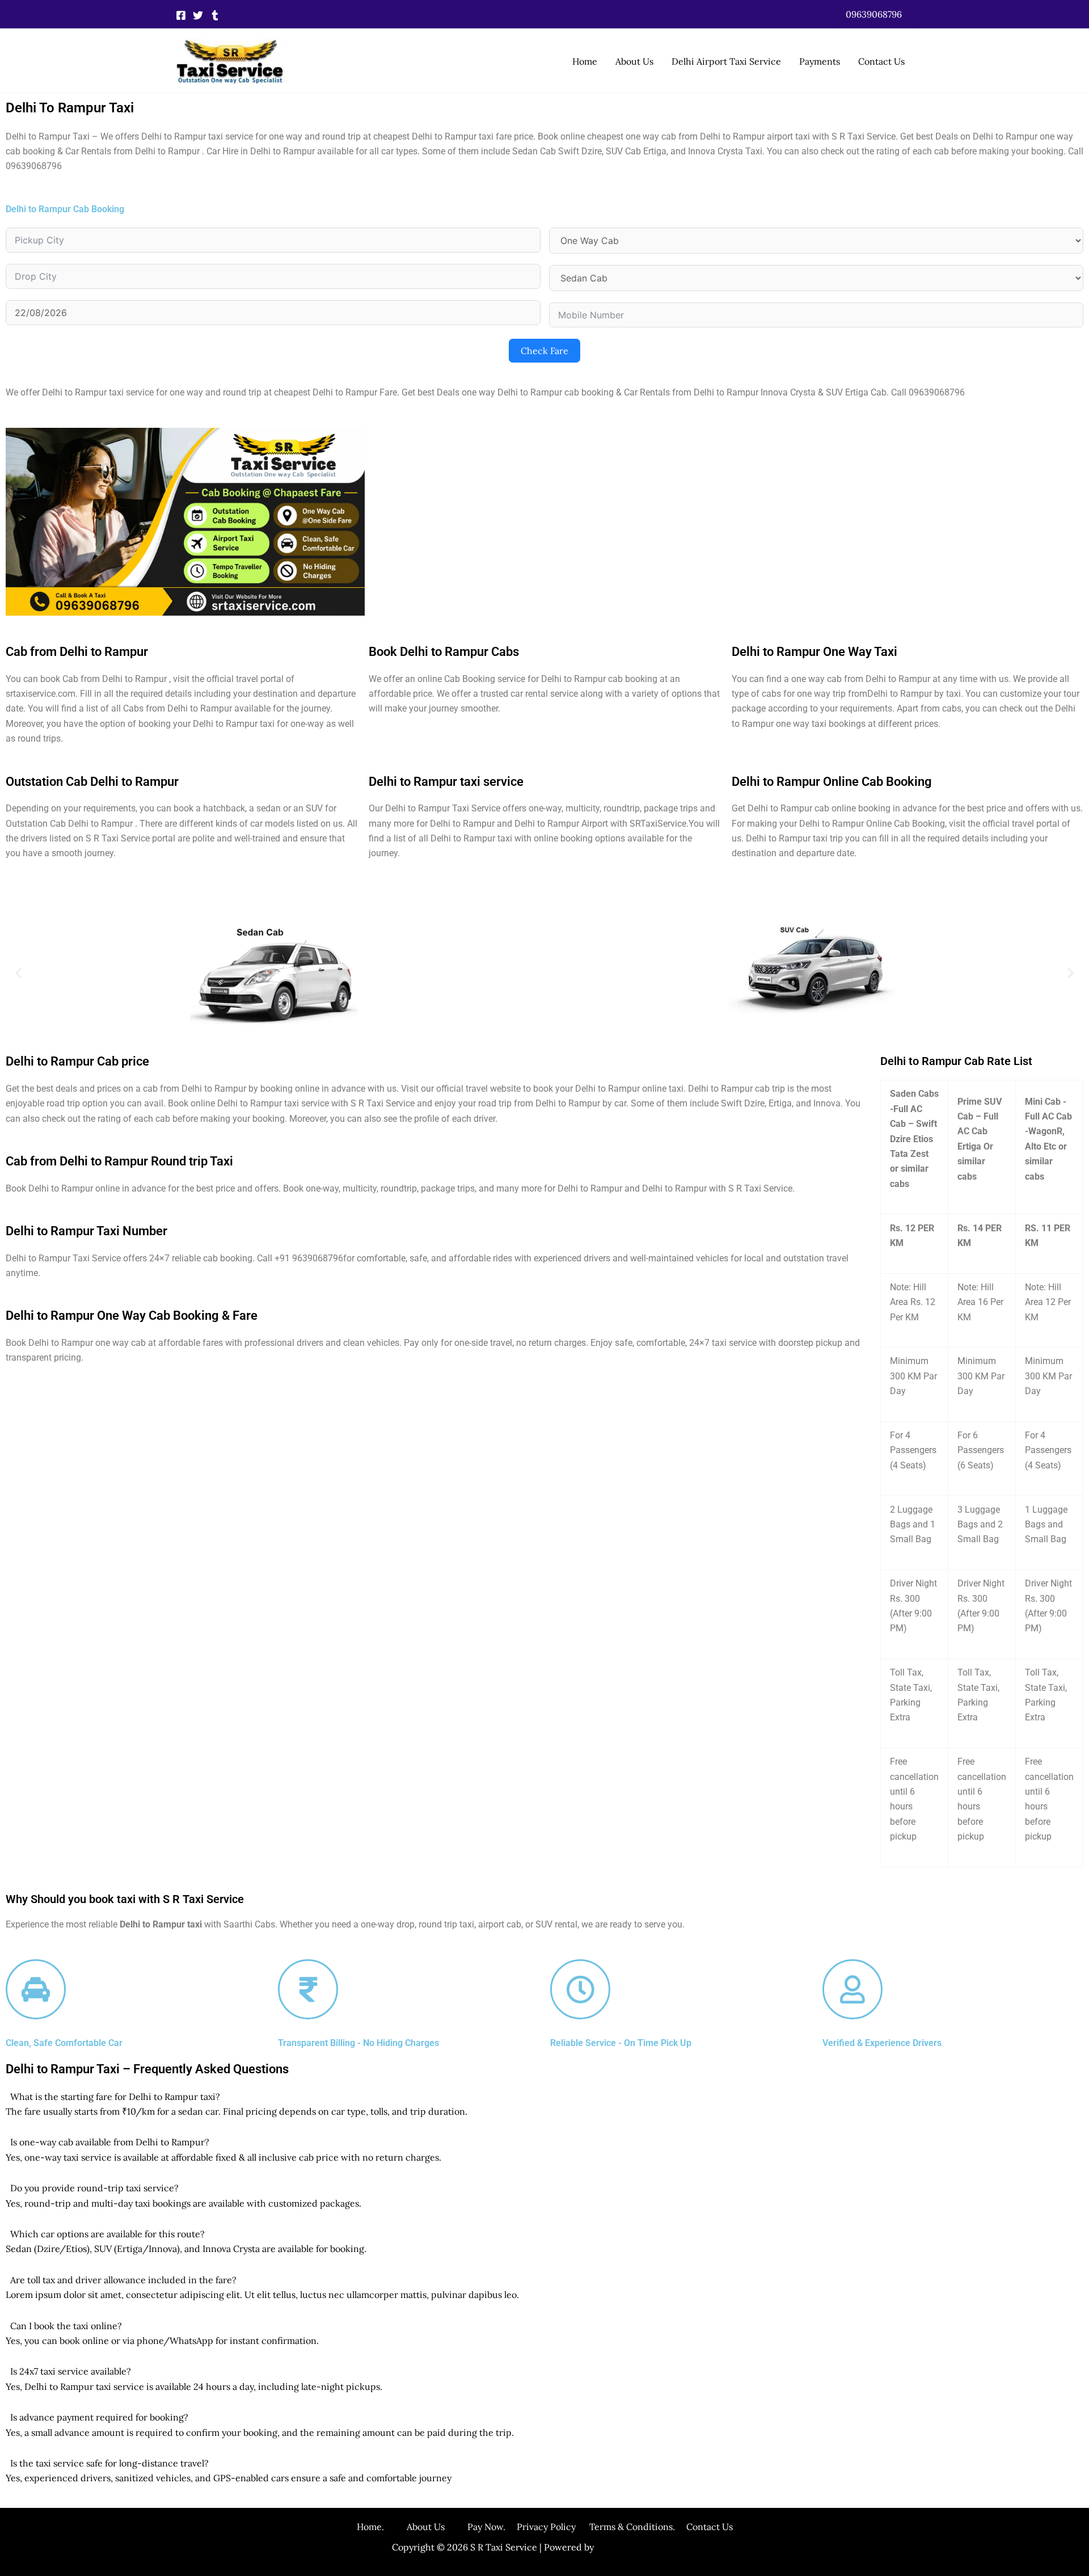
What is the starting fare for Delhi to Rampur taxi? (115, 2097)
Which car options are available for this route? (107, 2234)
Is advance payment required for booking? (99, 2417)
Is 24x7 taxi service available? (71, 2371)
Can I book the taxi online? (66, 2326)
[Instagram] (215, 15)
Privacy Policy (546, 2527)
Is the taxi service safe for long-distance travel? (109, 2463)
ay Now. (495, 2527)
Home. (382, 2527)
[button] (874, 14)
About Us (634, 61)
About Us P (440, 2527)
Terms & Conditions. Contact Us (654, 2527)
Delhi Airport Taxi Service (726, 61)
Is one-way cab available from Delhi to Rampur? (110, 2142)
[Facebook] (181, 15)
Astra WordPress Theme (647, 2547)
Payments (820, 61)
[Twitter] (198, 15)
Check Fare (544, 351)
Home (585, 61)
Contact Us (881, 61)
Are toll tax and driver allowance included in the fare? (123, 2280)
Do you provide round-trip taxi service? (94, 2188)
